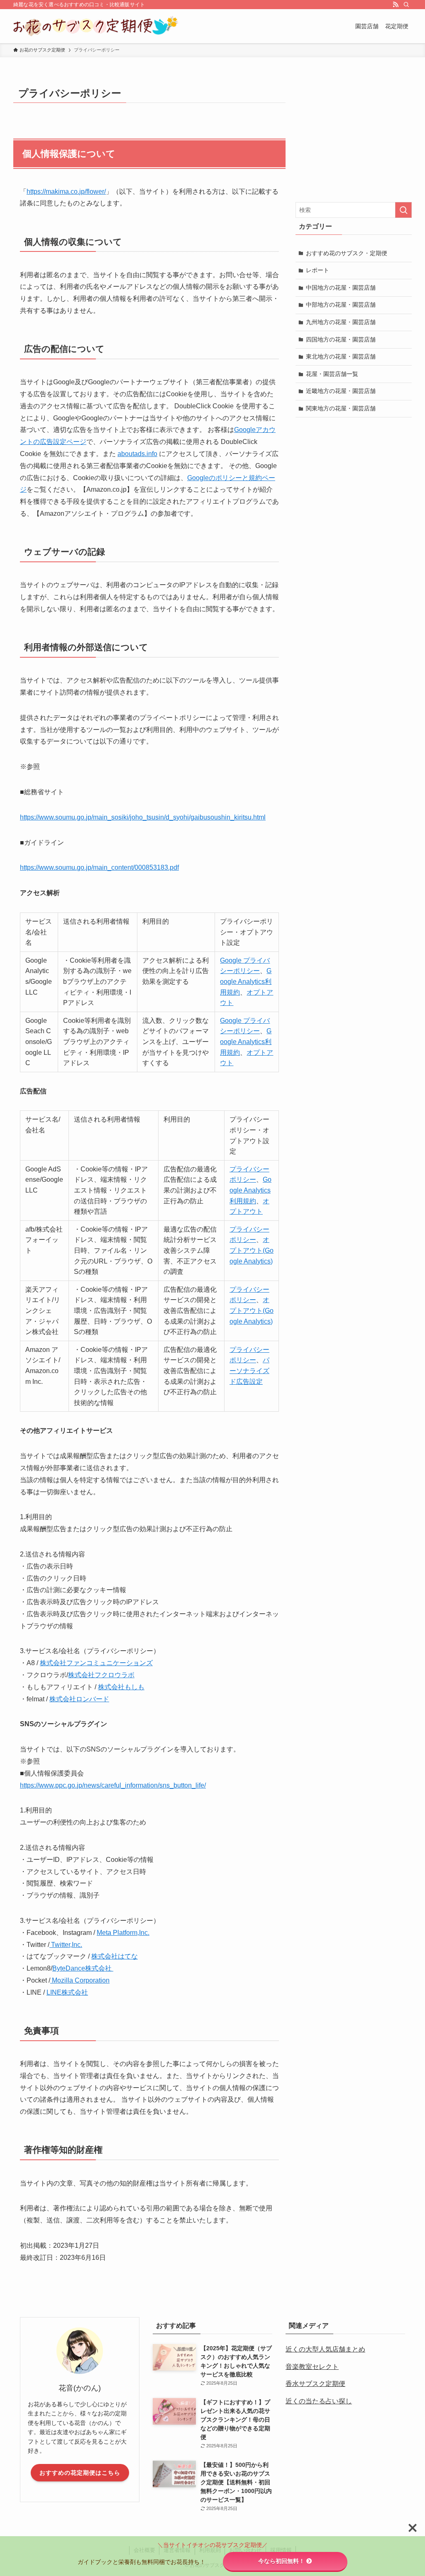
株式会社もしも (121, 1687)
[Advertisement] (354, 136)
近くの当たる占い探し (319, 2401)
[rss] (396, 5)
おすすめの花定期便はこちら (80, 2473)
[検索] (406, 5)
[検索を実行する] (403, 210)
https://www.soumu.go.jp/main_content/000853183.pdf (99, 867)
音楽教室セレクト (312, 2367)
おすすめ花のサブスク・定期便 (347, 253)
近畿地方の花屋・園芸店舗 (341, 391)
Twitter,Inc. (66, 1945)
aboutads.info (137, 454)
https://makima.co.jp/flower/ (66, 191)
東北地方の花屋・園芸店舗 (341, 356)
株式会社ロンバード (79, 1699)
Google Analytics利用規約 (246, 981)
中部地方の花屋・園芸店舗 (341, 305)
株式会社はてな (115, 1956)
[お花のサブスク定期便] (96, 26)
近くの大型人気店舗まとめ (325, 2349)
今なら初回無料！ (281, 2561)
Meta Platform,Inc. (123, 1933)
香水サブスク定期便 (315, 2384)
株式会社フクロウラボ (101, 1675)
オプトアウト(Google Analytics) (252, 1250)
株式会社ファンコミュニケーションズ (96, 1663)
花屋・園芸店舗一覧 (332, 374)
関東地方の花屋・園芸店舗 (341, 408)
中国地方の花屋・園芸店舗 (341, 288)
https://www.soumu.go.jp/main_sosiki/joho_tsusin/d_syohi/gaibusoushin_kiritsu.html (143, 817)
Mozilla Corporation (80, 1980)
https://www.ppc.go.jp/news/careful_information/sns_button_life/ (113, 1785)
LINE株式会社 (67, 1992)
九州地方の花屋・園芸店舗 (341, 322)
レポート (318, 270)
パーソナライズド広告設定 (249, 1371)
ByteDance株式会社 (83, 1968)
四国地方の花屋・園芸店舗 (341, 339)
